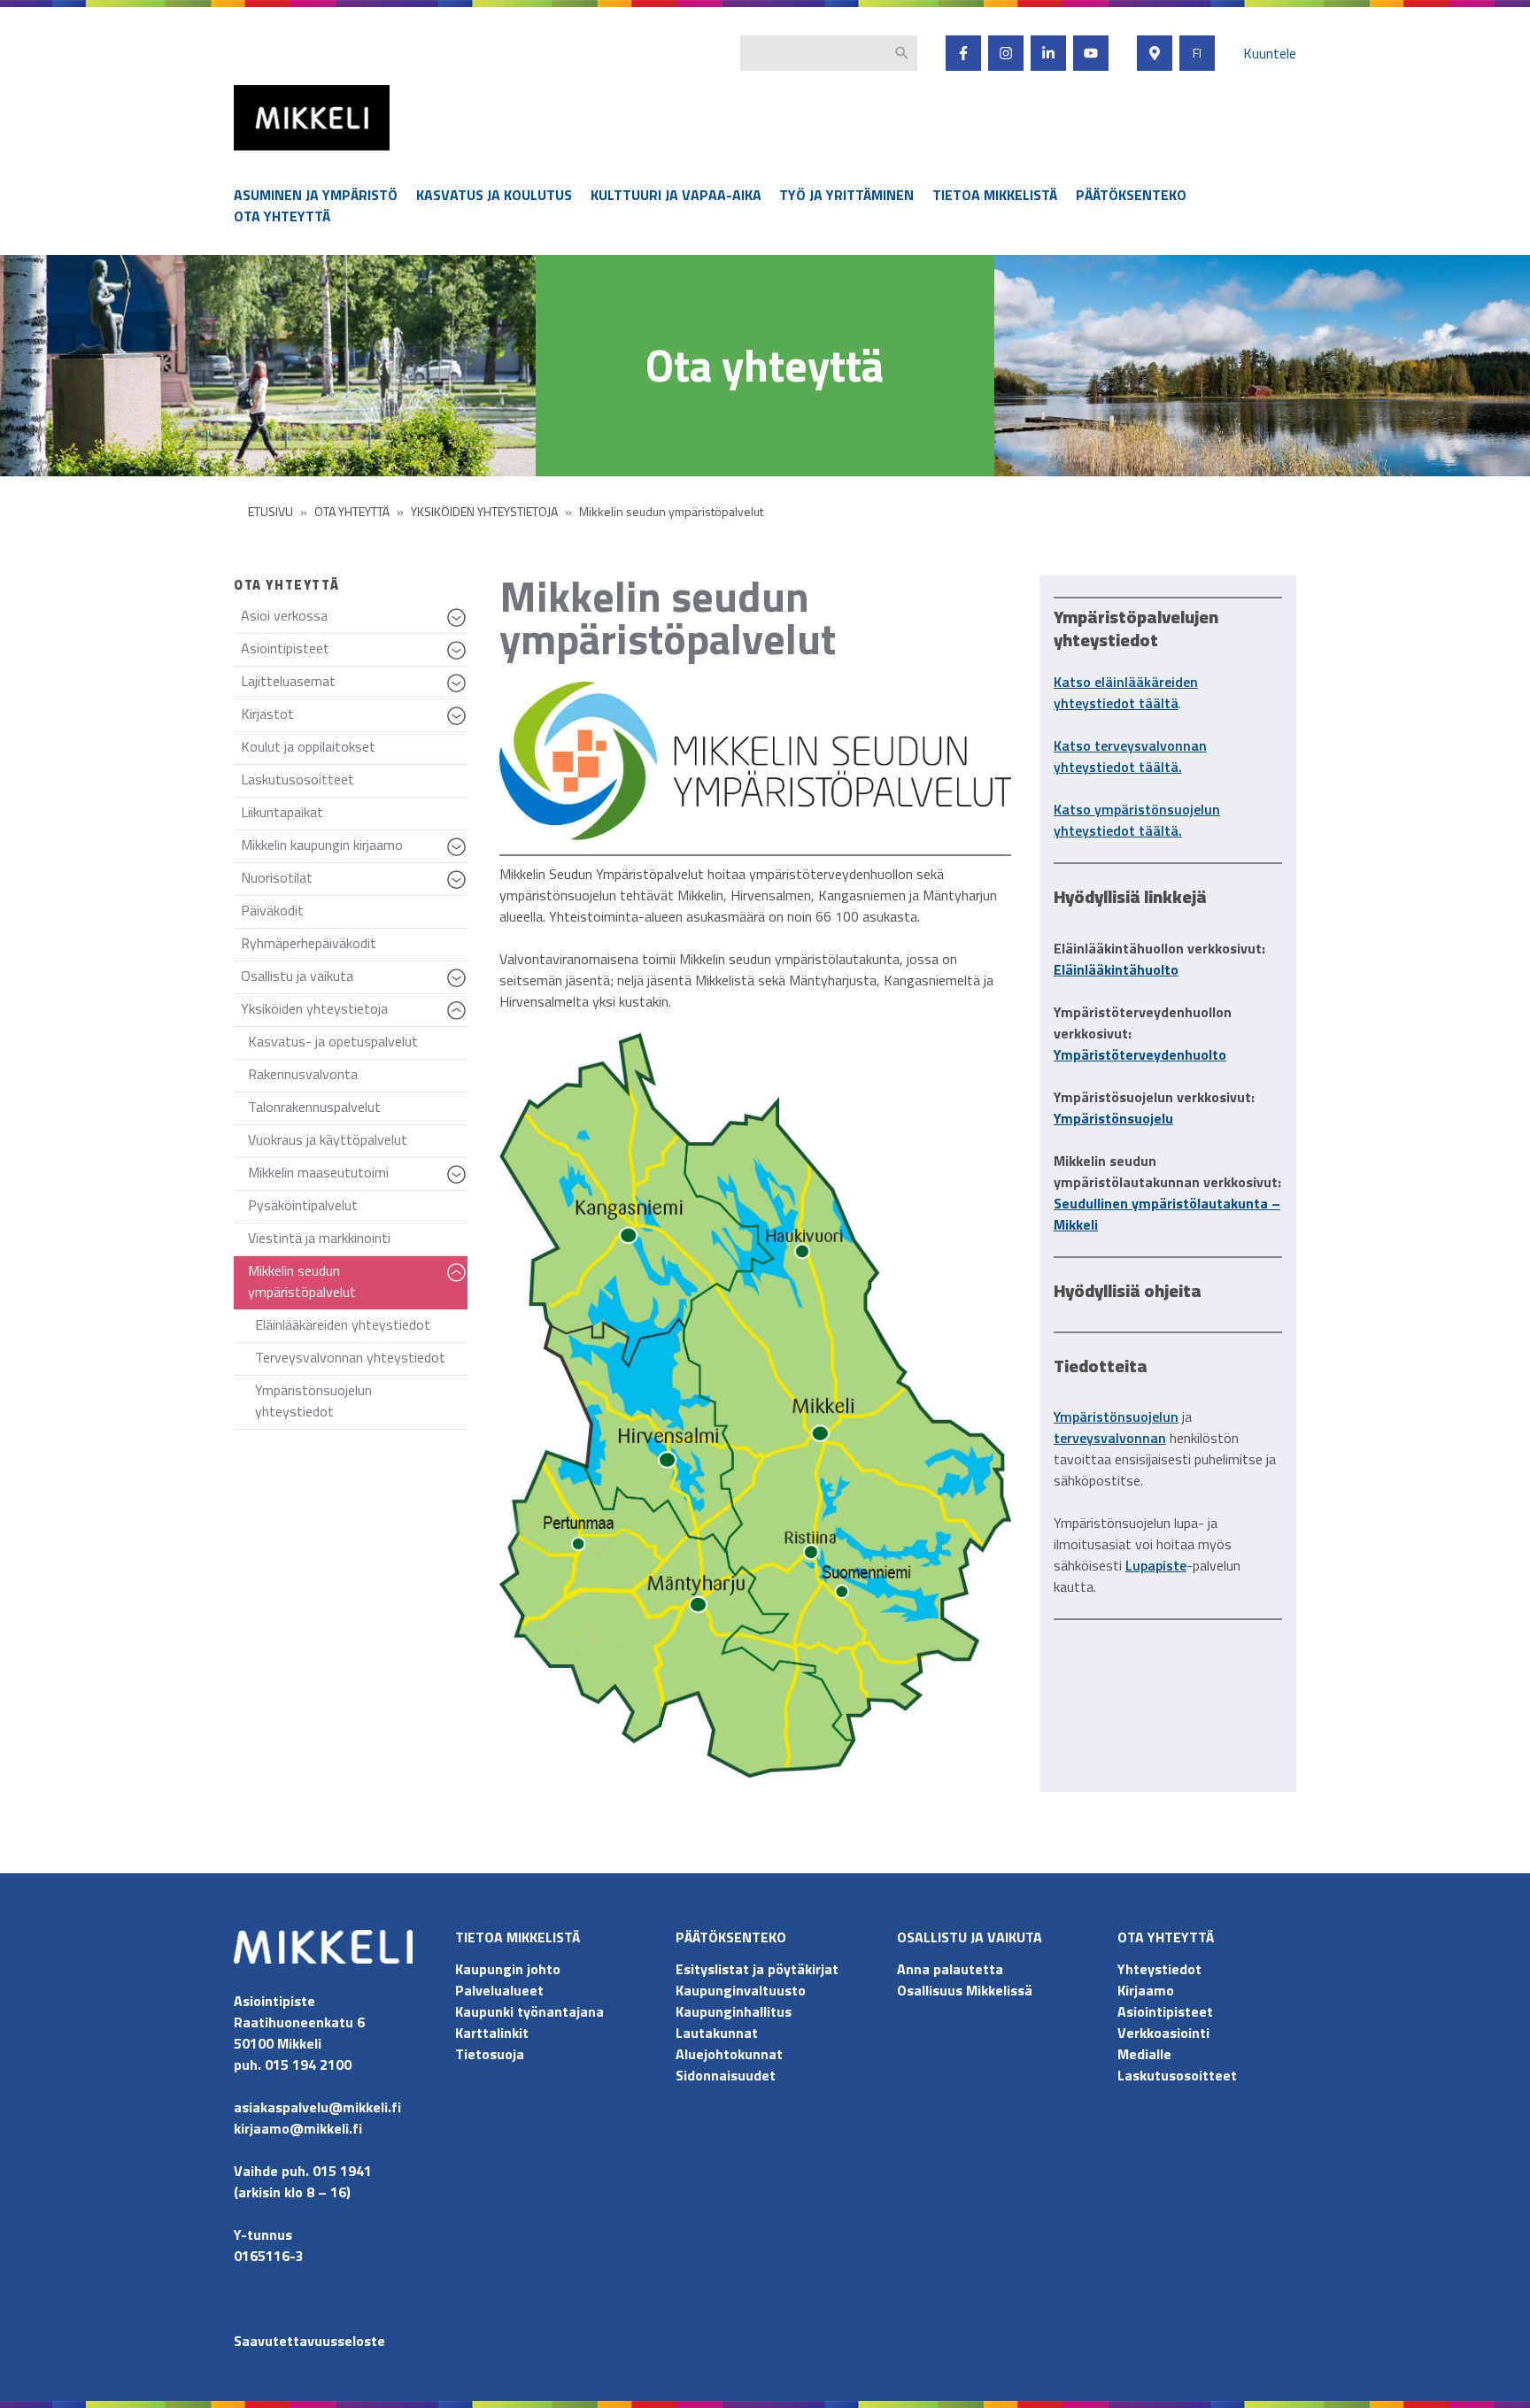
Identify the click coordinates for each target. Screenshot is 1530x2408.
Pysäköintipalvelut (303, 1205)
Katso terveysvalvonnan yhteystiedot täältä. (1130, 756)
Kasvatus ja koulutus (494, 195)
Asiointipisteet (354, 652)
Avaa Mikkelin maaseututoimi (459, 1183)
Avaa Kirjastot (459, 724)
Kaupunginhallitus (734, 2011)
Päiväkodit (272, 910)
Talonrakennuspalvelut (314, 1107)
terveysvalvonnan (1110, 1438)
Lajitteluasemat (354, 685)
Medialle (1144, 2054)
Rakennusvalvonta (303, 1074)
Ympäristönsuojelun (1116, 1416)
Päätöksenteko (1131, 195)
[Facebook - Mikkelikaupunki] (963, 53)
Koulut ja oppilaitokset (308, 746)
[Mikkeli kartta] (1155, 53)
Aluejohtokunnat (729, 2054)
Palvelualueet (499, 1990)
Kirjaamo (1146, 1990)
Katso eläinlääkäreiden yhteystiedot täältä (1126, 692)
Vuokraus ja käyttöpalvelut (328, 1139)
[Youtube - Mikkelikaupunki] (1091, 53)
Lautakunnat (717, 2033)
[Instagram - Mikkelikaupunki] (1006, 53)
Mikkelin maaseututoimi (358, 1176)
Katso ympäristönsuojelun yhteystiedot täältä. (1137, 820)
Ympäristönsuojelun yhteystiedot (313, 1401)
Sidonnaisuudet (726, 2075)
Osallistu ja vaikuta (354, 980)
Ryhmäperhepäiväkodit (309, 943)
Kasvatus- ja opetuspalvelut (333, 1041)
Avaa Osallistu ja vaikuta (459, 986)
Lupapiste (1156, 1565)
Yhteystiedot (1159, 1969)
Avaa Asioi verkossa (459, 626)
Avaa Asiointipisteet (459, 659)
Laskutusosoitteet (297, 779)
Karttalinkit (492, 2033)
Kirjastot (354, 718)
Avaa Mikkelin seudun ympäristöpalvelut (459, 1281)
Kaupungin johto (508, 1969)
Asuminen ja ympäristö (316, 195)
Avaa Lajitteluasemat (459, 691)
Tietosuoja (490, 2054)
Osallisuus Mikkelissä (965, 1990)
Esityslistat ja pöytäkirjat (757, 1969)
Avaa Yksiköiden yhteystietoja (459, 1019)
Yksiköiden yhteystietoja (354, 1012)
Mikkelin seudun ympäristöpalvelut (358, 1285)
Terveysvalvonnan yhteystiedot (350, 1357)
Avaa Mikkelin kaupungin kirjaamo (459, 855)
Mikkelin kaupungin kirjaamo (354, 849)
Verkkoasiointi (1163, 2033)
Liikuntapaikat (282, 812)
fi (1197, 53)
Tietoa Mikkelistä (995, 195)
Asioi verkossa (354, 619)
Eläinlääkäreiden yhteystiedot (343, 1324)
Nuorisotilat (354, 881)
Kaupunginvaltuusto (742, 1990)
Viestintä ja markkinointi (319, 1238)
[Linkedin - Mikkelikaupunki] (1048, 53)
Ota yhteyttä (282, 216)
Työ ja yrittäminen (846, 195)
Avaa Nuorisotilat (459, 888)
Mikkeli (253, 154)
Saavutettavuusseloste (309, 2341)
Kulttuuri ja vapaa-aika (676, 195)
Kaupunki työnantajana (529, 2011)
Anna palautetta (950, 1969)
